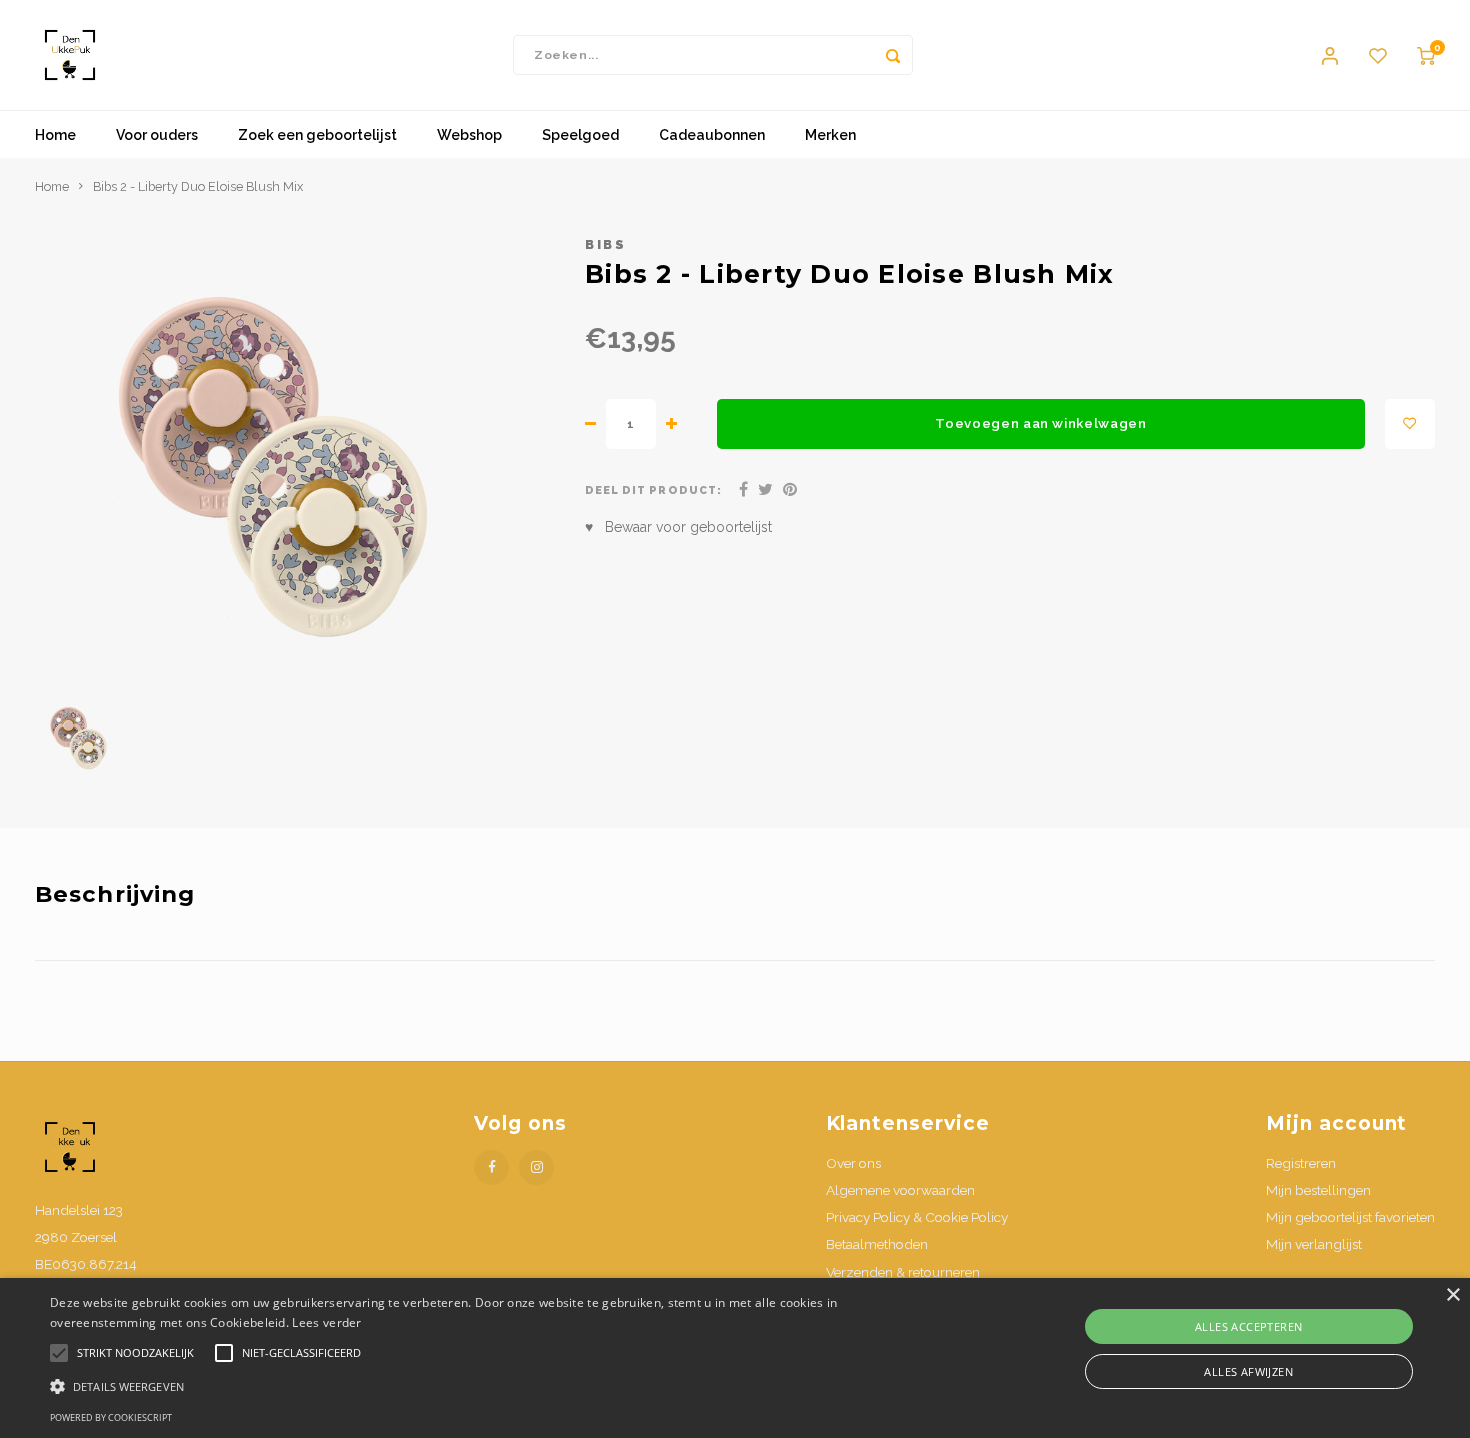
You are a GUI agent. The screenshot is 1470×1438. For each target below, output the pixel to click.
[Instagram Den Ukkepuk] (536, 1167)
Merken (830, 135)
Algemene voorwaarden (900, 1190)
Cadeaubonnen (712, 135)
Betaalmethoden (877, 1244)
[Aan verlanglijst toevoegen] (1410, 424)
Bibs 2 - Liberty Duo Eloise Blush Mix (198, 186)
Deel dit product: (653, 490)
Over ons (853, 1163)
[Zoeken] (893, 55)
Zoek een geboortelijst (317, 135)
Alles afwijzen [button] (1248, 1371)
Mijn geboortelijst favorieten (1350, 1217)
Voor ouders (157, 135)
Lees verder (326, 1322)
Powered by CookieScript (111, 1417)
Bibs (605, 244)
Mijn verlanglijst (1314, 1244)
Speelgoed (580, 135)
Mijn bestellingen (1318, 1190)
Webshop (469, 135)
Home (55, 135)
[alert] (735, 1358)
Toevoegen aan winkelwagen (1041, 423)
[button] (495, 1385)
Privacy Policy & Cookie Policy (917, 1217)
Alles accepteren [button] (1248, 1326)
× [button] (1452, 1295)
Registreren (1301, 1163)
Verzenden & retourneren (903, 1272)
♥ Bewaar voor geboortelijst (678, 527)
